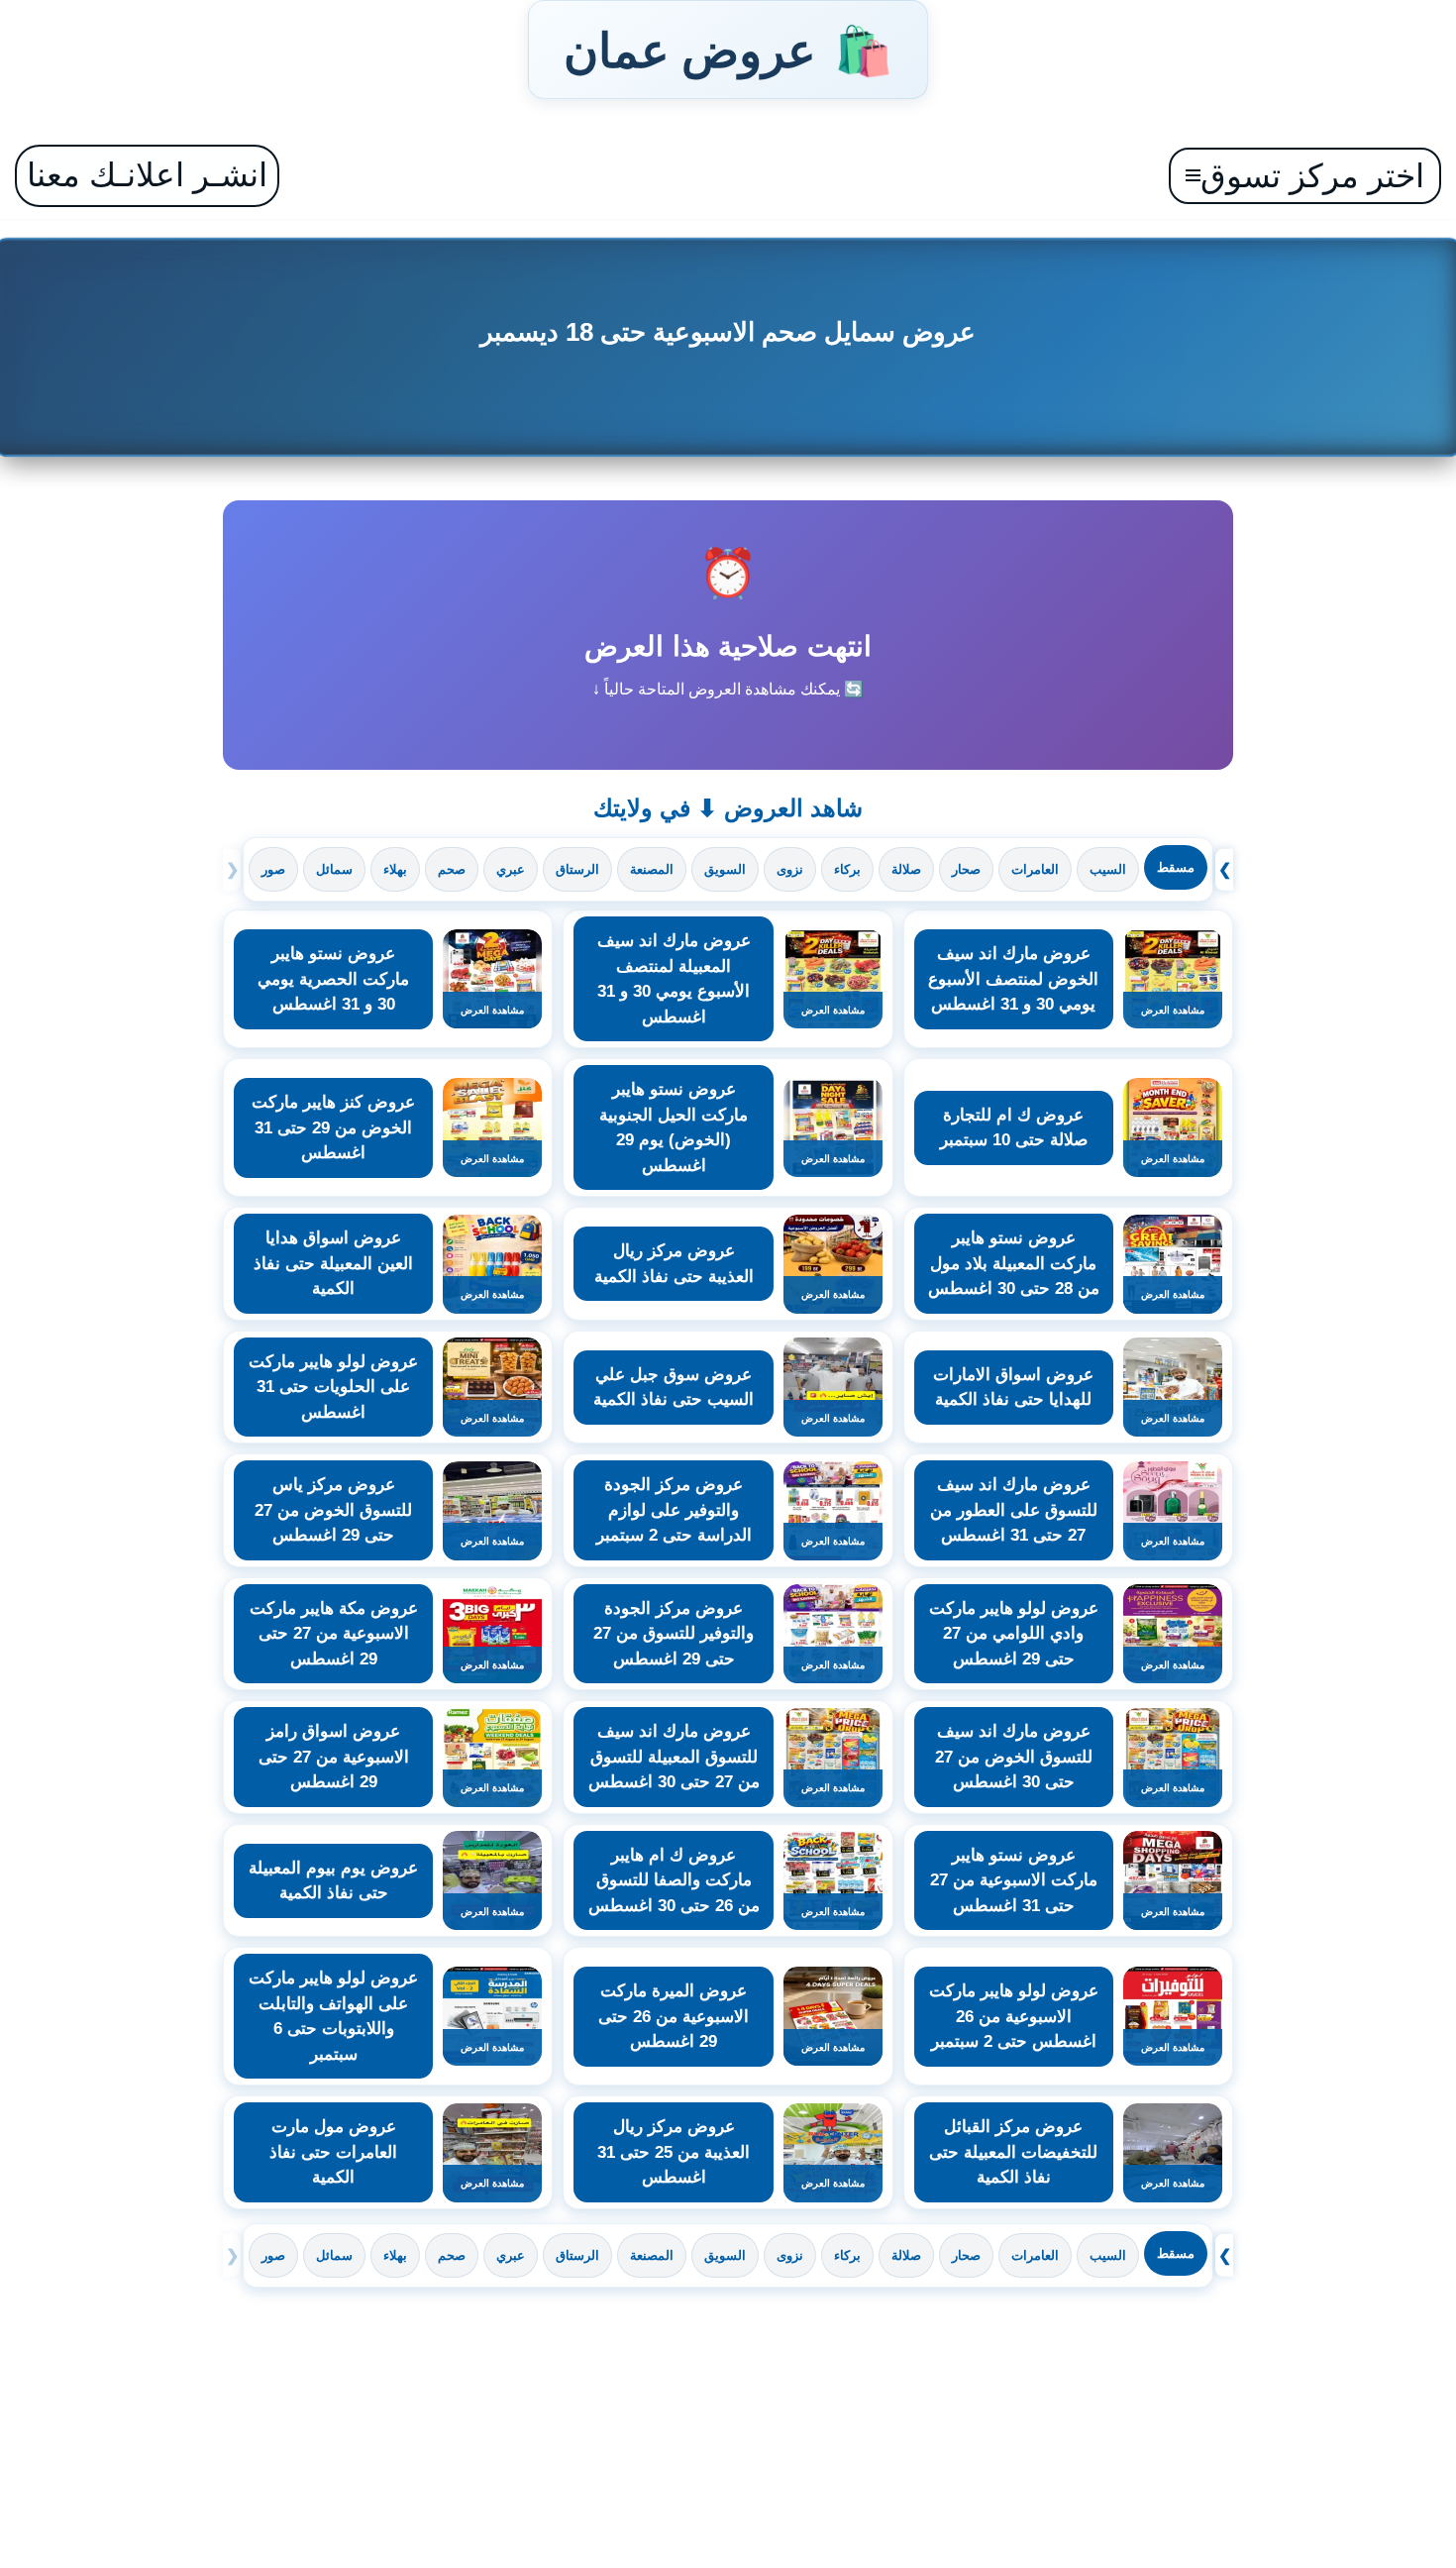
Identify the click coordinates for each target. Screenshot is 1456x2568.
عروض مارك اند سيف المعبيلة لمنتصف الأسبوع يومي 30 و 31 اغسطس (674, 979)
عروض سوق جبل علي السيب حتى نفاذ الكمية (674, 1388)
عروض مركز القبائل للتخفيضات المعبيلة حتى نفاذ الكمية (1013, 2152)
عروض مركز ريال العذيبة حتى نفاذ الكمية (674, 1264)
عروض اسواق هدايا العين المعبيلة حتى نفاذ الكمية (333, 1263)
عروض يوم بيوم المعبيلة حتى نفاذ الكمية (333, 1881)
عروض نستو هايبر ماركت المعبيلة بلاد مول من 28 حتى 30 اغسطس (1014, 1263)
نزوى (790, 869)
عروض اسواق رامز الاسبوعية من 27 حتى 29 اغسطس (334, 1757)
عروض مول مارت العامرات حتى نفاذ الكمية (333, 2152)
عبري (511, 869)
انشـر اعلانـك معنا (147, 175)
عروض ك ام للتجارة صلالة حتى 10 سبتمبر (1014, 1128)
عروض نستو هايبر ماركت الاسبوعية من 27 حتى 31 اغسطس (1014, 1880)
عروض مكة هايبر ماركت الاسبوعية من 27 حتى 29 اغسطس (334, 1634)
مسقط (1176, 867)
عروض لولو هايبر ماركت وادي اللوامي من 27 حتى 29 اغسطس (1014, 1634)
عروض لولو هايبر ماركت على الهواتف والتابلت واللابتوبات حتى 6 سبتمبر (333, 2016)
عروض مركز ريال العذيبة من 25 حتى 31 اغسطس (674, 2152)
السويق (725, 869)
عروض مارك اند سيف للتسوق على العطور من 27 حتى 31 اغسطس (1014, 1510)
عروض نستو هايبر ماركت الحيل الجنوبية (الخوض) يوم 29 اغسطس (674, 1127)
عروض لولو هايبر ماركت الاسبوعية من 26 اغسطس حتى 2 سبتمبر (1014, 2016)
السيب (1108, 869)
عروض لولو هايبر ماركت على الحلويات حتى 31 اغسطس (333, 1387)
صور (273, 869)
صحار (966, 869)
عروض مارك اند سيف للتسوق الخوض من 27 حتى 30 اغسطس (1014, 1757)
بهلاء (395, 869)
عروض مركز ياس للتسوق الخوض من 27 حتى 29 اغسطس (333, 1510)
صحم (452, 869)
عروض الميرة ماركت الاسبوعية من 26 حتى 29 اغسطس (674, 2016)
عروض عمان (728, 50)
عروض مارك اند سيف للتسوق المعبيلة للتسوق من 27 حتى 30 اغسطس (674, 1757)
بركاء (847, 869)
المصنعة (652, 869)
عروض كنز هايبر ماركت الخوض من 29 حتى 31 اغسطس (333, 1127)
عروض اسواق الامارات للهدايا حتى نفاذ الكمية (1013, 1388)
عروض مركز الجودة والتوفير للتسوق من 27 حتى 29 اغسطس (674, 1634)
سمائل (334, 869)
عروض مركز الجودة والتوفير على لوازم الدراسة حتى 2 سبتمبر (674, 1510)
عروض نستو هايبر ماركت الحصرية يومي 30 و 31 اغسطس (333, 979)
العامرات (1035, 869)
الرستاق (577, 869)
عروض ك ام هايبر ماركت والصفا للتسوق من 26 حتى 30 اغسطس (674, 1880)
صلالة (906, 869)
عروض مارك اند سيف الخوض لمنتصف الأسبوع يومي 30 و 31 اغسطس (1013, 979)
